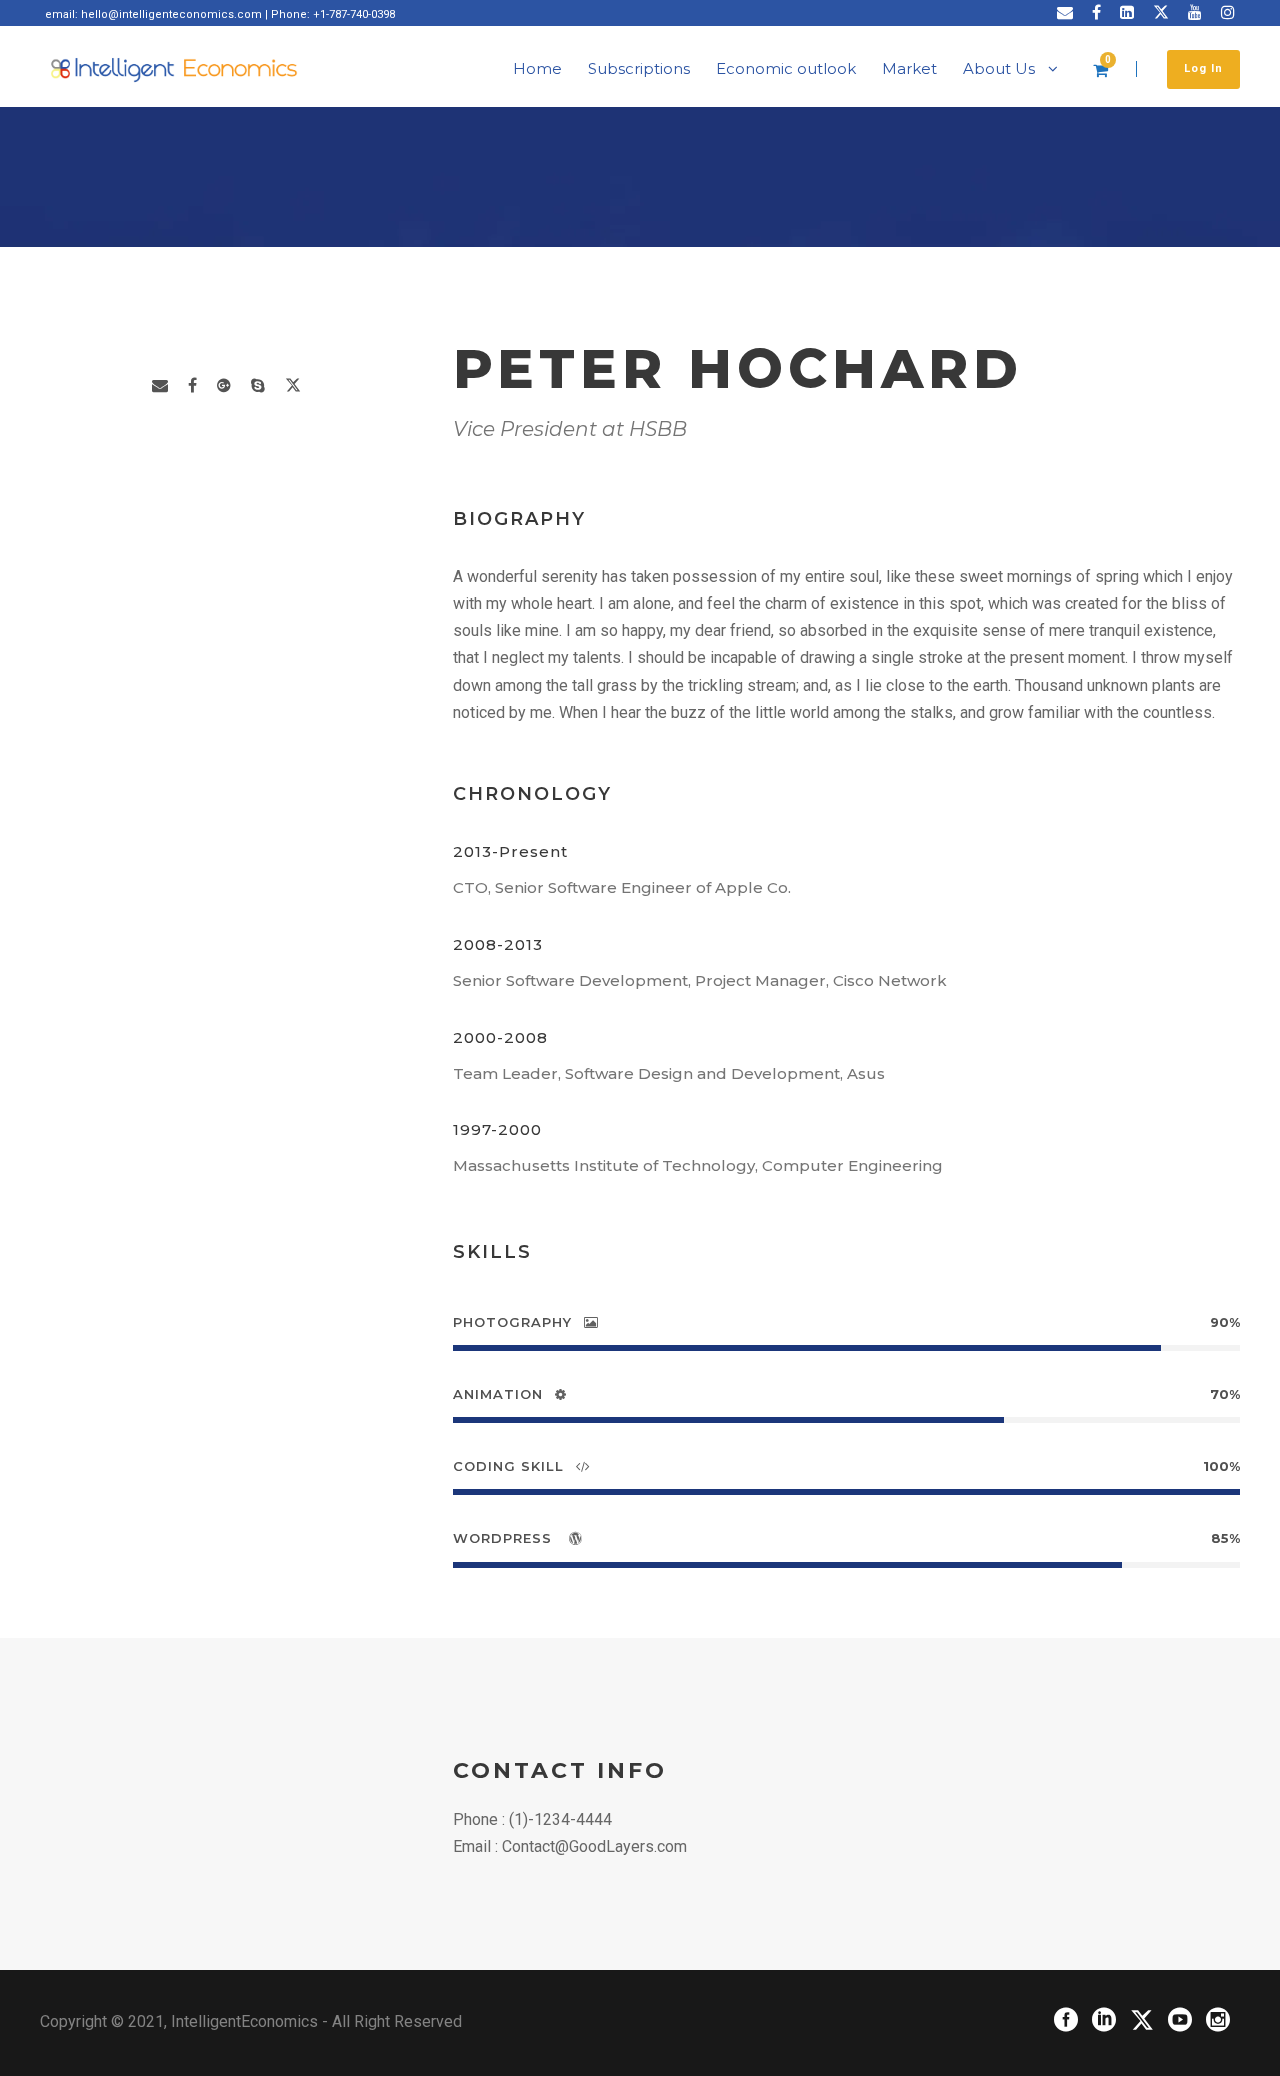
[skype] (258, 385)
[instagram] (1228, 12)
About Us (999, 68)
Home (537, 68)
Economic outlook (786, 68)
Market (909, 68)
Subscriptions (639, 68)
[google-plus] (224, 385)
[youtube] (1195, 12)
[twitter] (1161, 12)
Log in (1203, 68)
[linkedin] (1127, 12)
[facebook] (1096, 12)
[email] (1065, 12)
